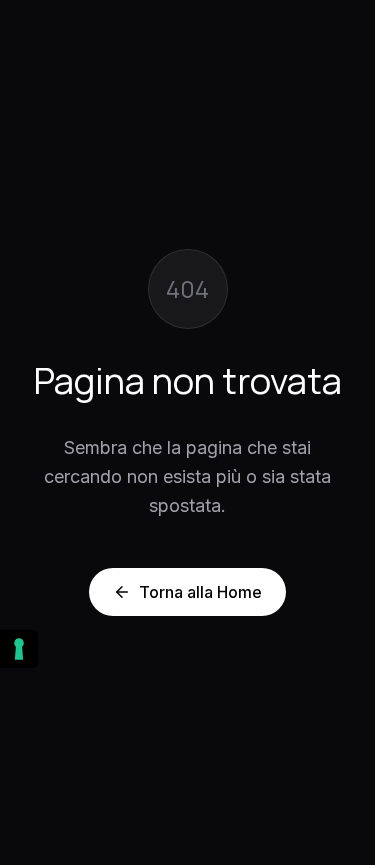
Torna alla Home (200, 592)
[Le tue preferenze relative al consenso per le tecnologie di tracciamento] (19, 649)
